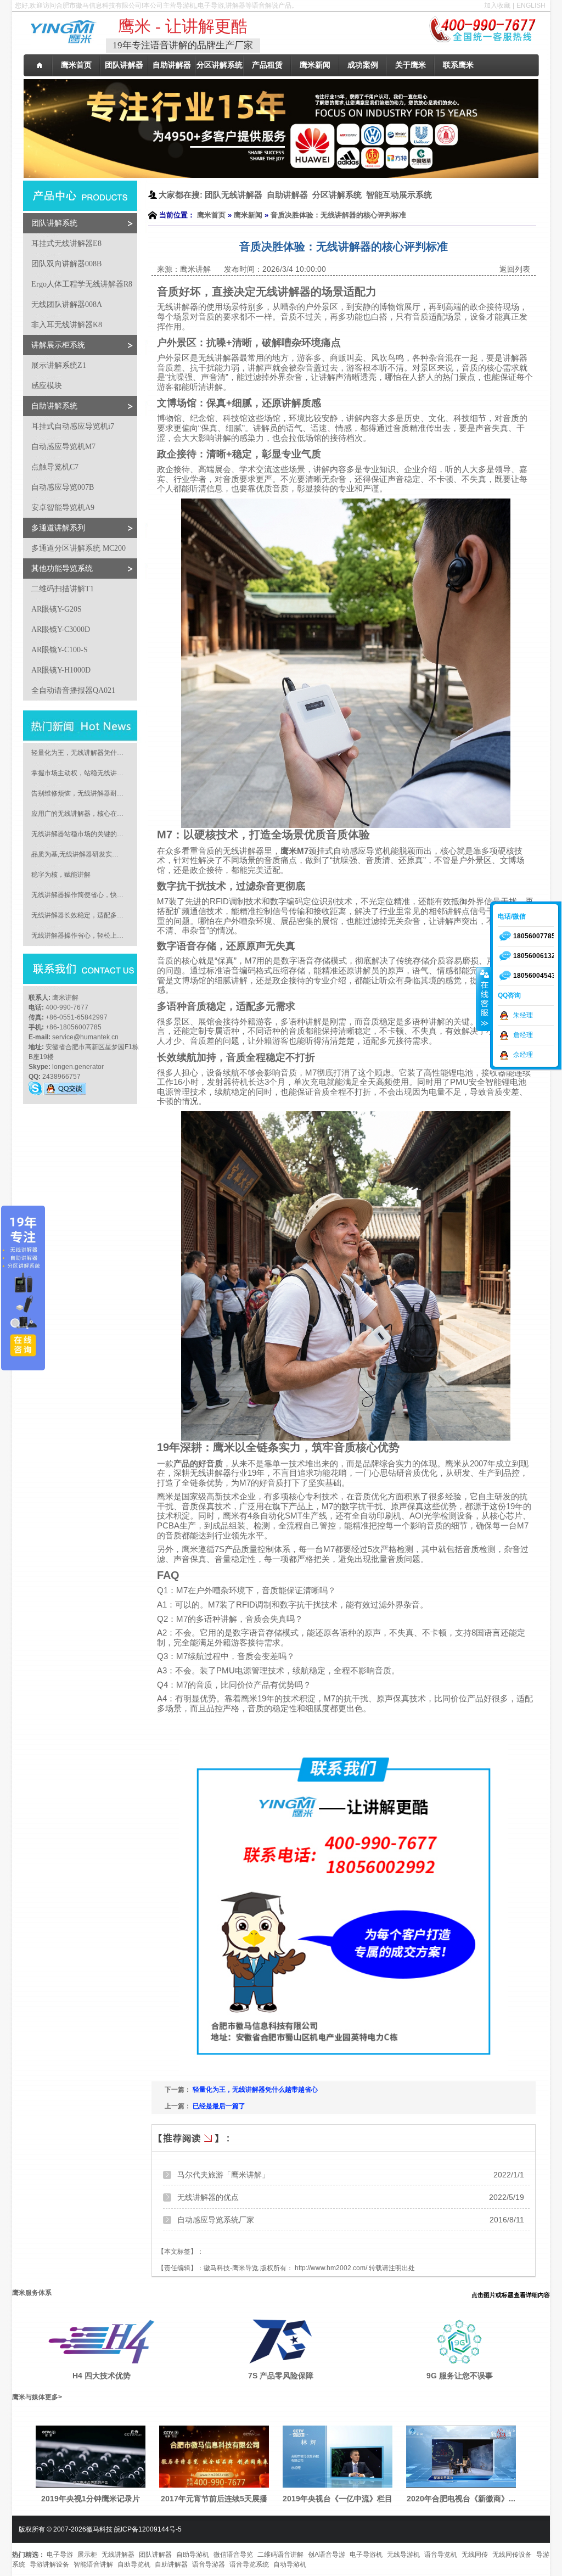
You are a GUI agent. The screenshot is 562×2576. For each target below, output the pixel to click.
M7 (294, 851)
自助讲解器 (171, 2564)
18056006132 (534, 956)
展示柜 (87, 2555)
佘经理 (523, 1055)
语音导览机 (441, 2555)
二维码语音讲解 (280, 2555)
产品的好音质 (198, 1464)
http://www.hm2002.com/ (331, 2268)
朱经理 (523, 1015)
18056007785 (534, 936)
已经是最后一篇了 (219, 2106)
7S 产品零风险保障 (281, 2376)
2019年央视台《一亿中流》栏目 (338, 2499)
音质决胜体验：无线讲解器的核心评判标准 (338, 215)
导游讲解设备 (49, 2564)
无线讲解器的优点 (208, 2197)
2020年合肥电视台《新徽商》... (461, 2499)
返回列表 (515, 269)
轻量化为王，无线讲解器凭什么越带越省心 (255, 2090)
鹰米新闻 (248, 215)
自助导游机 (193, 2555)
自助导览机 (134, 2564)
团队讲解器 (155, 2555)
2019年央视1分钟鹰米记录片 (91, 2499)
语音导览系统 (249, 2564)
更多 (52, 2397)
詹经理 (523, 1035)
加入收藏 (497, 5)
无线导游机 (403, 2555)
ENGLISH (531, 5)
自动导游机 (290, 2564)
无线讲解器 (118, 2555)
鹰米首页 (211, 215)
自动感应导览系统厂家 (216, 2220)
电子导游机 (366, 2555)
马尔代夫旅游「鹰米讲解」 (223, 2175)
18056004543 (534, 976)
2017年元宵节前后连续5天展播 (214, 2499)
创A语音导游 (327, 2555)
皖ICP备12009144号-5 (148, 2529)
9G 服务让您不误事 (460, 2376)
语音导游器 (209, 2564)
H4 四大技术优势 (102, 2376)
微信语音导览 (233, 2555)
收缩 (484, 999)
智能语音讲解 (93, 2564)
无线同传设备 (512, 2555)
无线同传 (475, 2555)
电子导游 (60, 2555)
